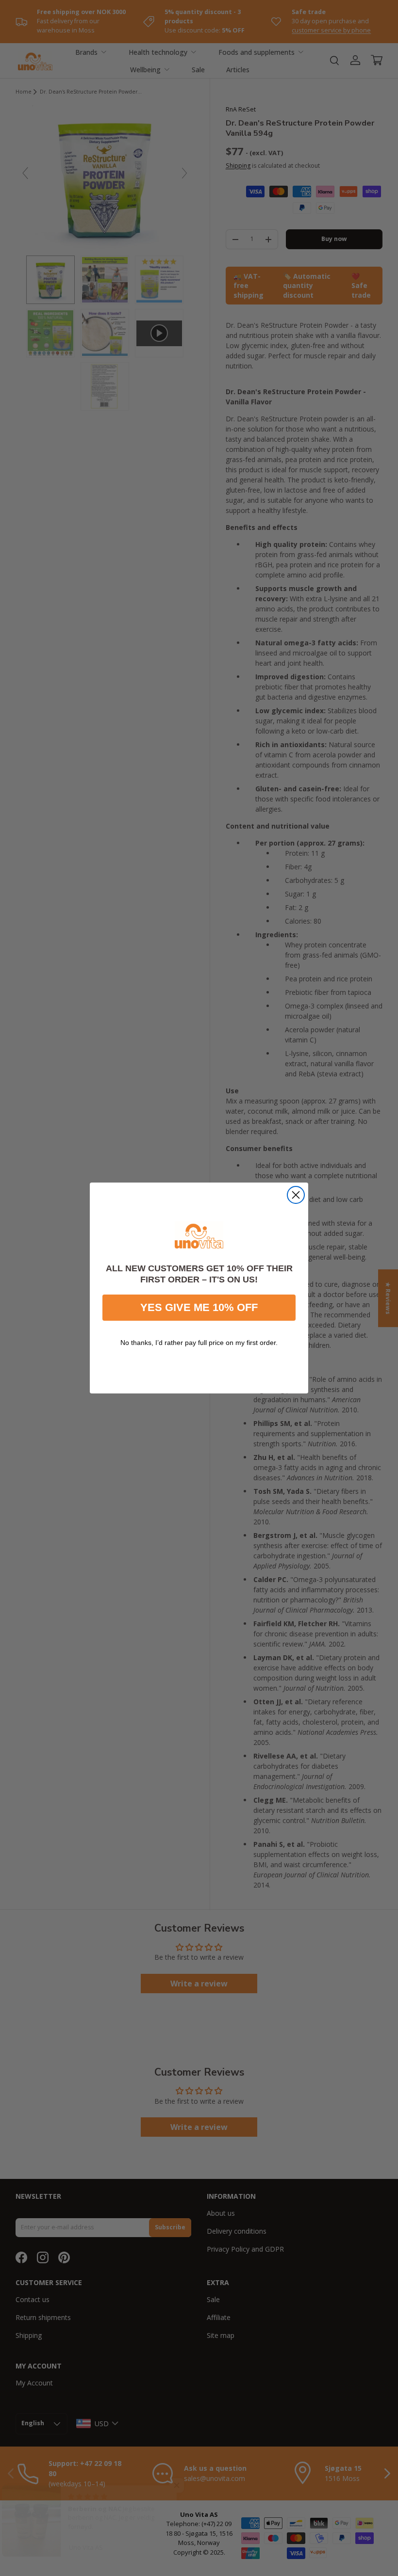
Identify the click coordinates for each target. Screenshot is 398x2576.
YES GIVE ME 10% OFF (199, 1307)
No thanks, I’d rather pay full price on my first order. (199, 1343)
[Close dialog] (296, 1195)
